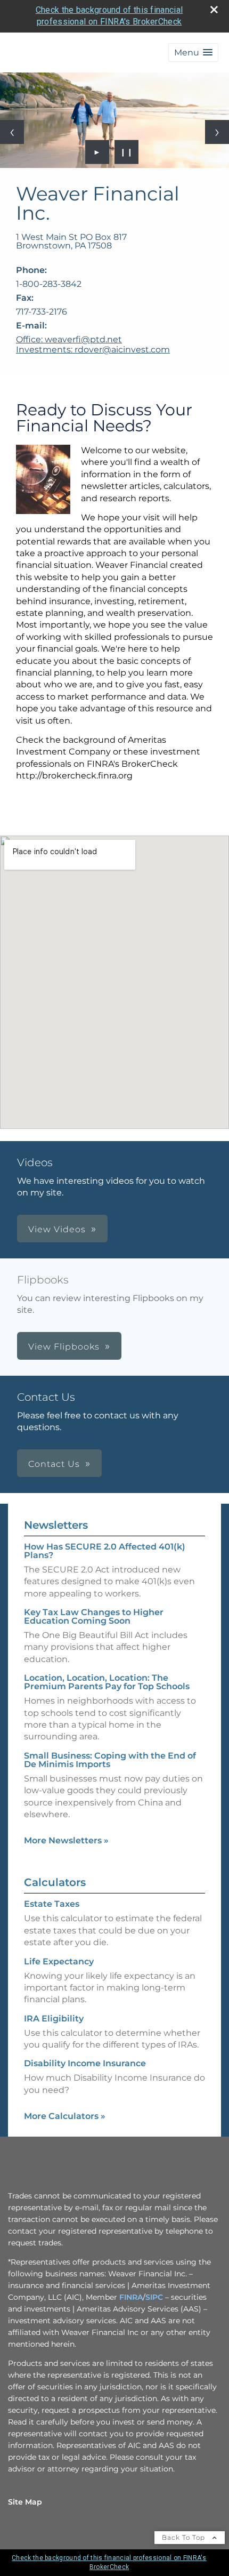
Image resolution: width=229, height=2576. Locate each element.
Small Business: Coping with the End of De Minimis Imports (110, 1760)
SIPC (154, 2297)
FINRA (131, 2297)
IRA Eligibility (54, 2019)
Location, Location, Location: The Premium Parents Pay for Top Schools (107, 1682)
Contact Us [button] (54, 1464)
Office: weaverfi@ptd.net (69, 339)
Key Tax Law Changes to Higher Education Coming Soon (94, 1616)
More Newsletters (66, 1840)
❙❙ (127, 152)
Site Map (25, 2502)
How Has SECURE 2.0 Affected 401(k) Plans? (105, 1551)
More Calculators (65, 2116)
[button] (193, 53)
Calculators (55, 1882)
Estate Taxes (52, 1904)
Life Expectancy (59, 1961)
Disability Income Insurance (85, 2063)
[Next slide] (217, 132)
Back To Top (185, 2537)
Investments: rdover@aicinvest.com (93, 350)
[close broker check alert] (214, 10)
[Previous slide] (12, 132)
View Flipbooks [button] (64, 1347)
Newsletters (56, 1525)
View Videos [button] (57, 1229)
